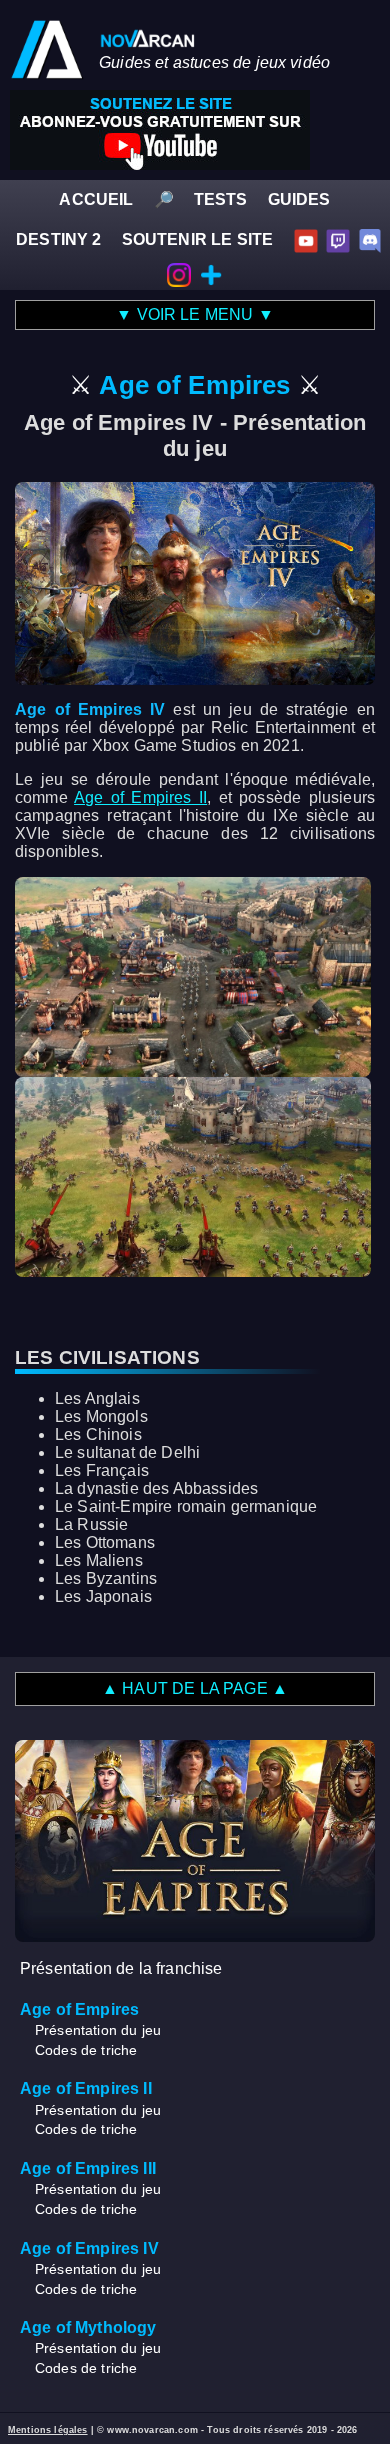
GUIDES (299, 199)
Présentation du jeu (98, 2030)
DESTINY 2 (58, 239)
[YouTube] (306, 239)
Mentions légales (48, 2430)
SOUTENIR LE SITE (198, 239)
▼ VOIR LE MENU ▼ (195, 314)
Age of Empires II (140, 797)
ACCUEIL (96, 199)
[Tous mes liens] (211, 273)
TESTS (221, 199)
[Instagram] (179, 273)
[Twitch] (338, 239)
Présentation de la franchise (121, 1968)
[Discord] (370, 239)
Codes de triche (86, 2050)
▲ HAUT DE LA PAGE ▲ (195, 1688)
